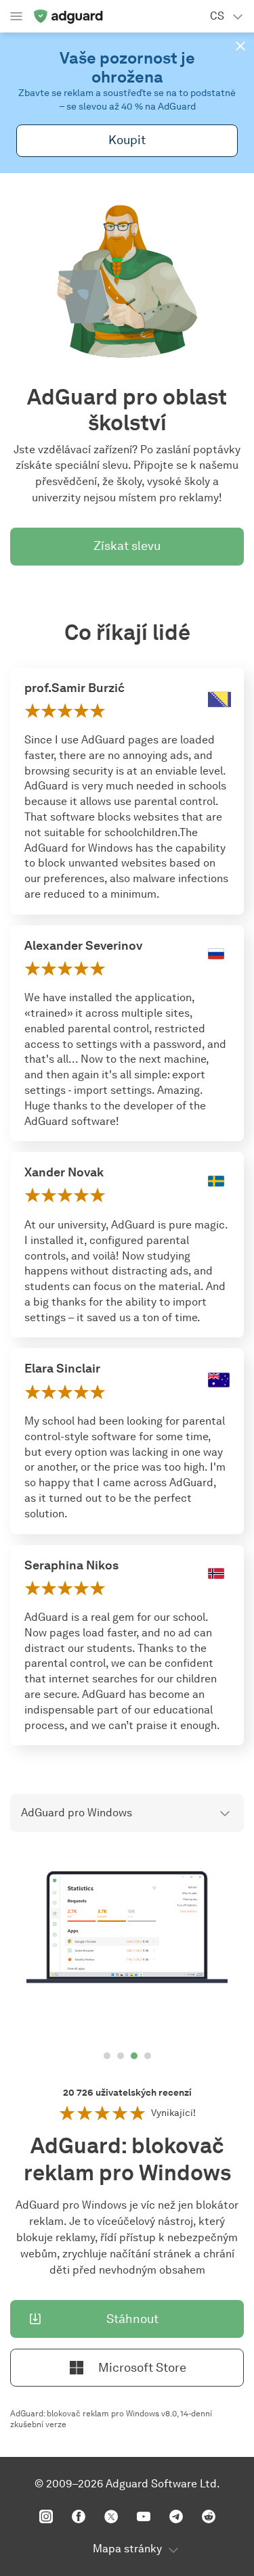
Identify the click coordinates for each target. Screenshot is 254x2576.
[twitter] (111, 2516)
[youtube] (144, 2516)
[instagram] (46, 2516)
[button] (240, 46)
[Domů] (68, 16)
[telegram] (176, 2516)
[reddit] (209, 2516)
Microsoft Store (142, 2368)
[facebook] (79, 2516)
